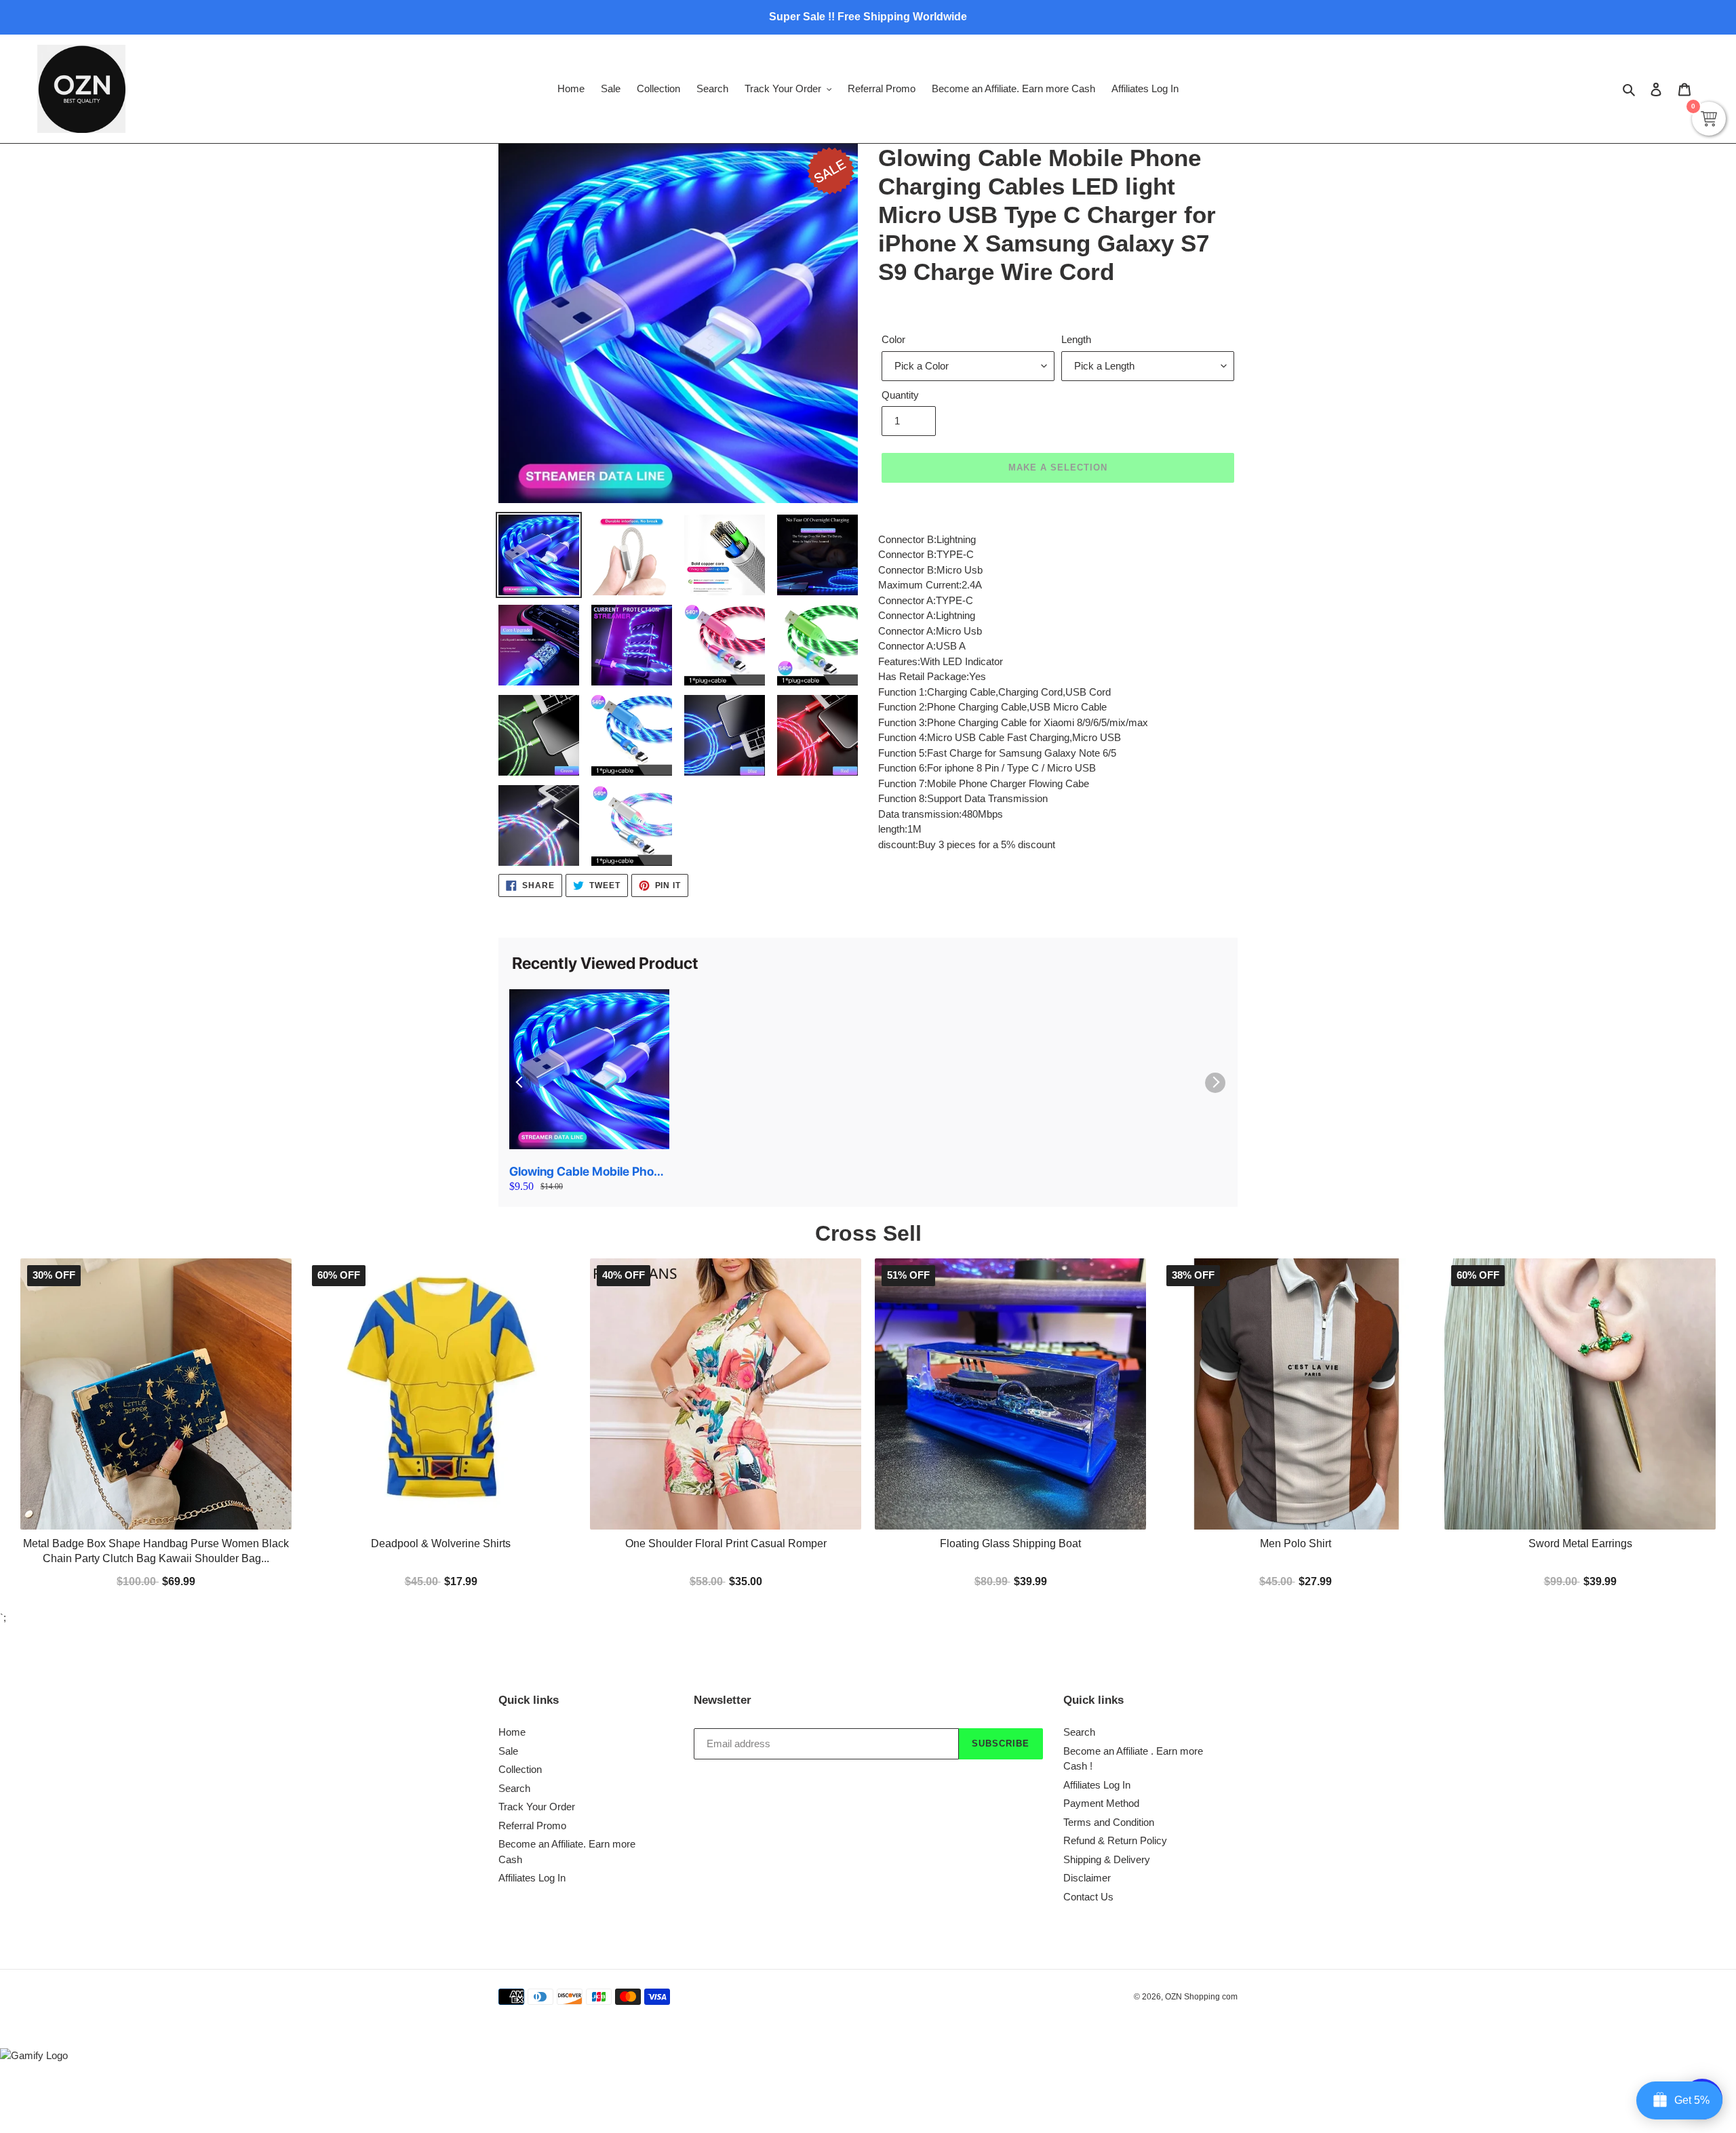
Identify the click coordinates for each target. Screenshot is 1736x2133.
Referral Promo (532, 1826)
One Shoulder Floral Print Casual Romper (726, 1543)
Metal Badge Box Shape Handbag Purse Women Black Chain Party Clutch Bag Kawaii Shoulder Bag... (156, 1551)
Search (514, 1788)
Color (893, 339)
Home (512, 1732)
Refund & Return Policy (1115, 1840)
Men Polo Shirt (1296, 1543)
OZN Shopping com (1201, 1997)
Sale (508, 1751)
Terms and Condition (1109, 1822)
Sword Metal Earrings (1580, 1543)
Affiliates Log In (532, 1878)
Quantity (900, 395)
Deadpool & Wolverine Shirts (441, 1543)
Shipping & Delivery (1107, 1859)
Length (1076, 339)
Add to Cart (1010, 1580)
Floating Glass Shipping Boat (1010, 1543)
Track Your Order (537, 1807)
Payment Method (1101, 1803)
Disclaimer (1087, 1878)
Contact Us (1088, 1897)
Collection (520, 1769)
